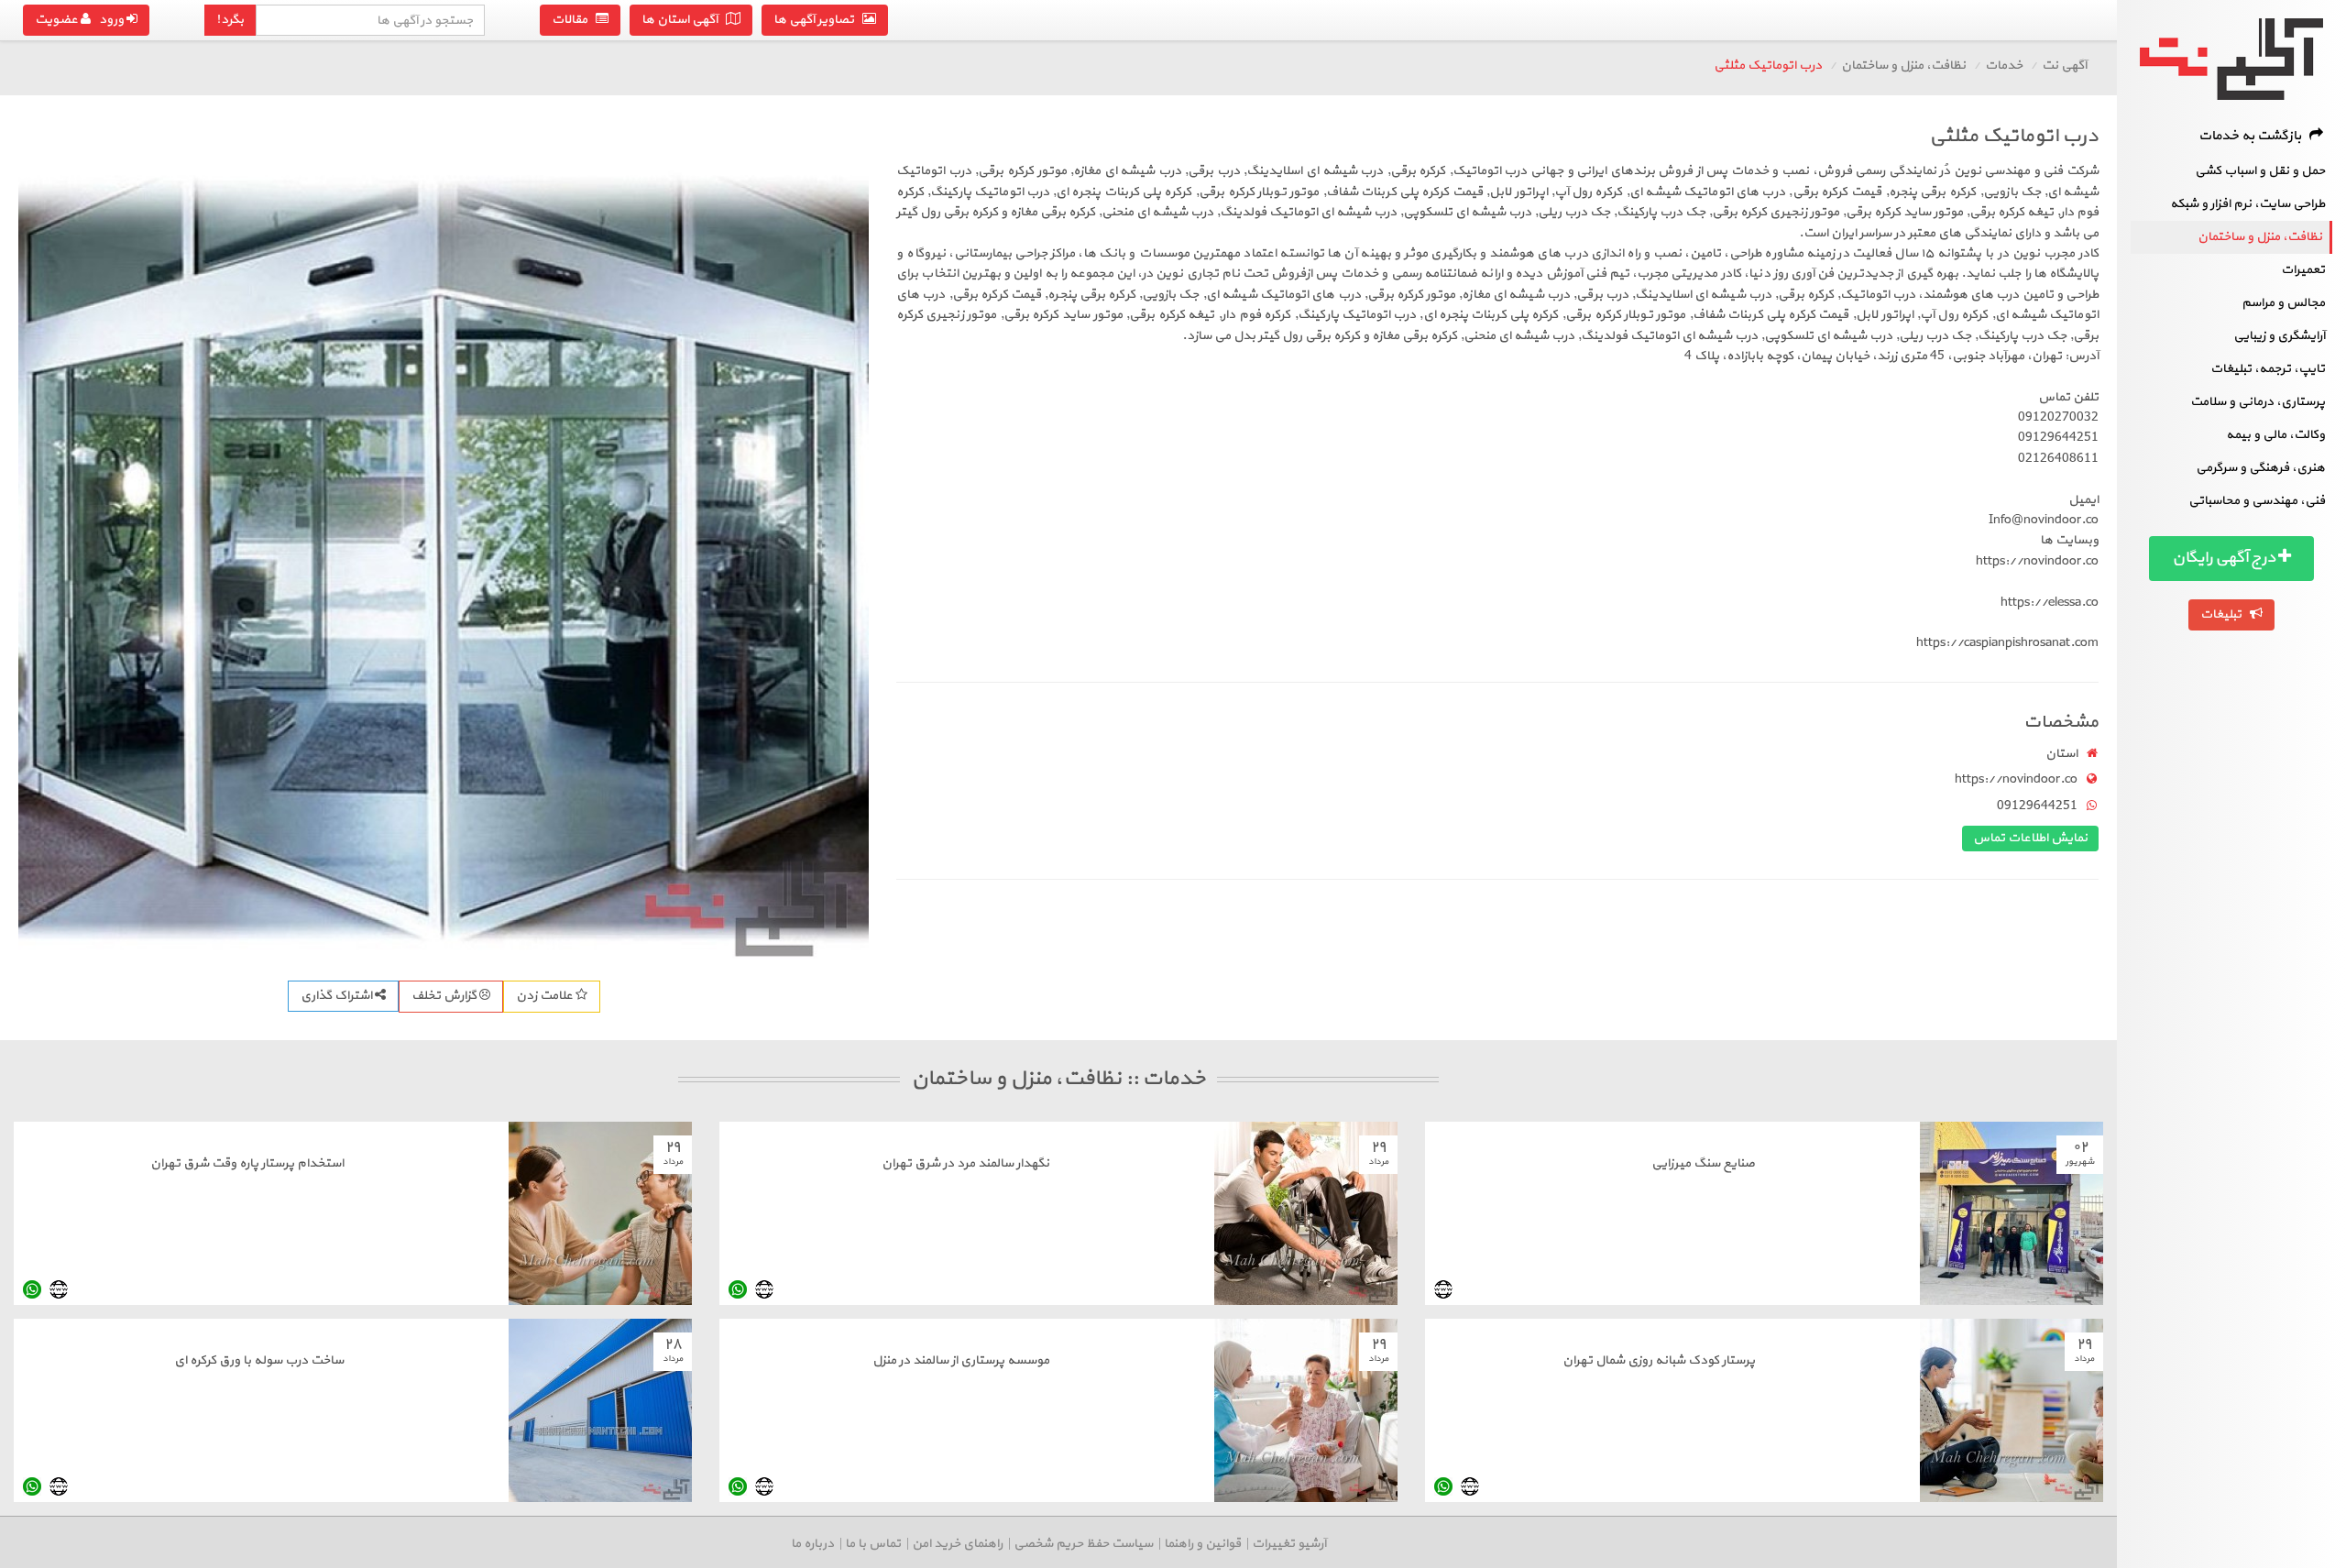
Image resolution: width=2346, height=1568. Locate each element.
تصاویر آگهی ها (818, 20)
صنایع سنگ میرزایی (1703, 1163)
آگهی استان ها (684, 20)
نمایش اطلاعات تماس (2030, 838)
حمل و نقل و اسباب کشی (2260, 171)
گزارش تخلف (445, 996)
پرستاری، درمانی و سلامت (2258, 402)
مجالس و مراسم (2283, 303)
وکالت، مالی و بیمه (2275, 435)
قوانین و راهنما (1202, 1544)
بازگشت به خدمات (2254, 136)
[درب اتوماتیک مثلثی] (444, 541)
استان (2061, 754)
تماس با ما (873, 1544)
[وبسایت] (1443, 1289)
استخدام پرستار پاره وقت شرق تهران (247, 1163)
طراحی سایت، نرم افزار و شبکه (2247, 204)
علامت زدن (546, 996)
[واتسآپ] (738, 1289)
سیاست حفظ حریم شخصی (1083, 1544)
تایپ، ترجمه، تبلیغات (2268, 369)
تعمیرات (2303, 270)
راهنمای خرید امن (957, 1544)
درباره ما (812, 1544)
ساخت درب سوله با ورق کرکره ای (259, 1360)
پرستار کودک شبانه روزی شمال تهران (1659, 1360)
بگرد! (230, 20)
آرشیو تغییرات (1289, 1544)
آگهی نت (2064, 66)
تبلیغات (2225, 614)
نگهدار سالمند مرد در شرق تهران (965, 1163)
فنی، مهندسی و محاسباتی (2257, 501)
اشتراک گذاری (338, 996)
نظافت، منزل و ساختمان (2260, 237)
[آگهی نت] (2231, 59)
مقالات (574, 20)
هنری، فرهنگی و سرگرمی (2260, 468)
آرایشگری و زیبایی (2279, 336)
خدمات (2004, 66)
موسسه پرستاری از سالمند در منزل (961, 1360)
